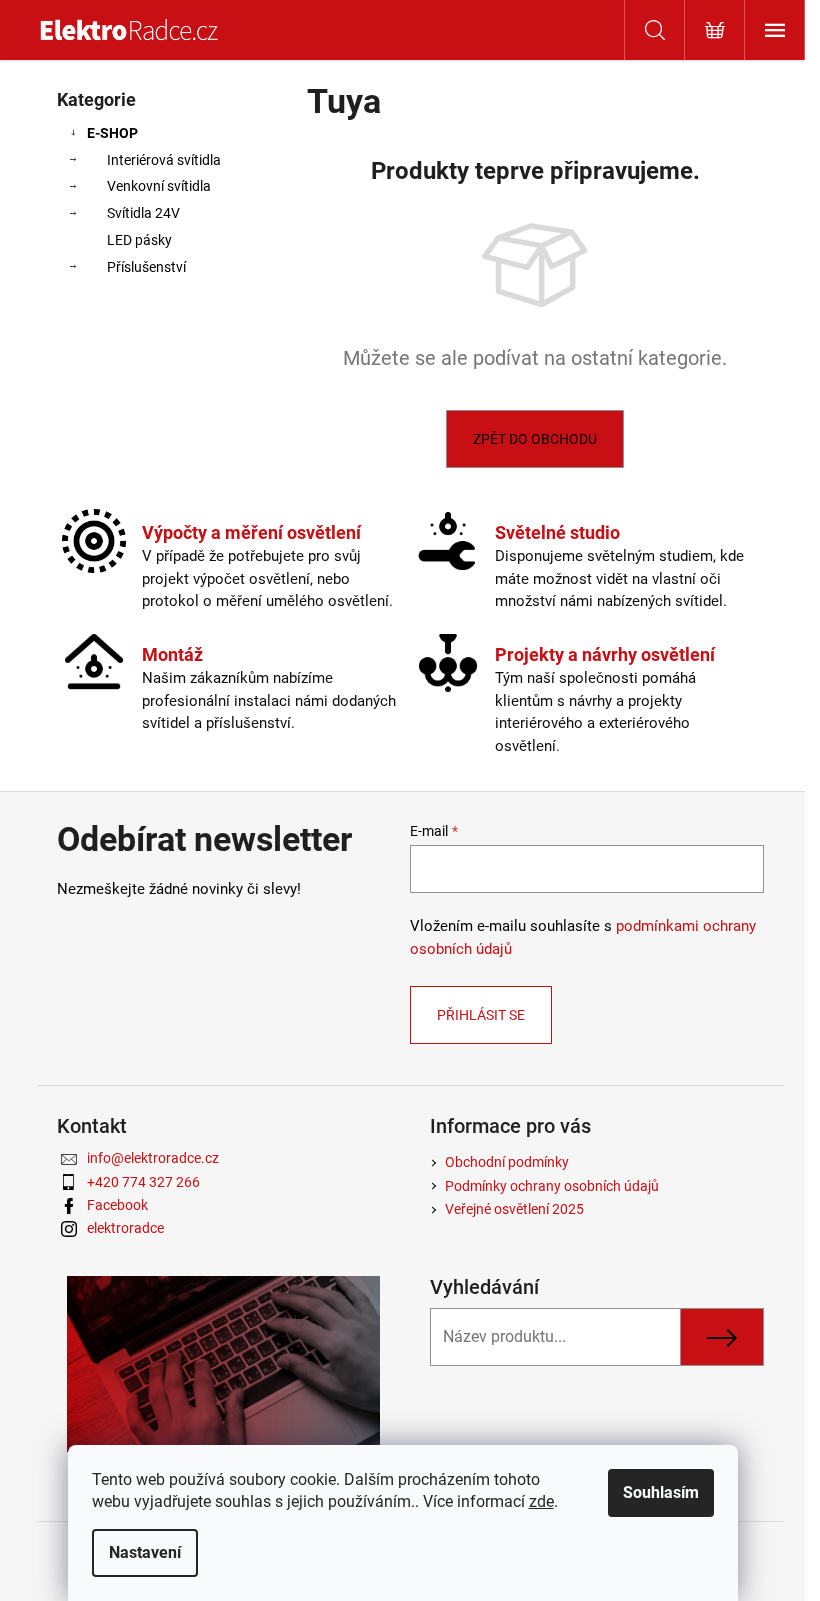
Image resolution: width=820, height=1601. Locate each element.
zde (541, 1501)
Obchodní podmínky (507, 1162)
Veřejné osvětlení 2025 (514, 1209)
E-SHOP (112, 133)
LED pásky (139, 240)
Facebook (117, 1205)
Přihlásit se (481, 1015)
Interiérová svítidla (164, 160)
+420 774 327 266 (143, 1182)
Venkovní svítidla (159, 186)
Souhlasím (661, 1492)
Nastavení (145, 1552)
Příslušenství (146, 267)
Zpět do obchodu (535, 439)
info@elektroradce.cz (153, 1158)
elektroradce (125, 1228)
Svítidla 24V (143, 213)
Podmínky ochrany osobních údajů (552, 1186)
